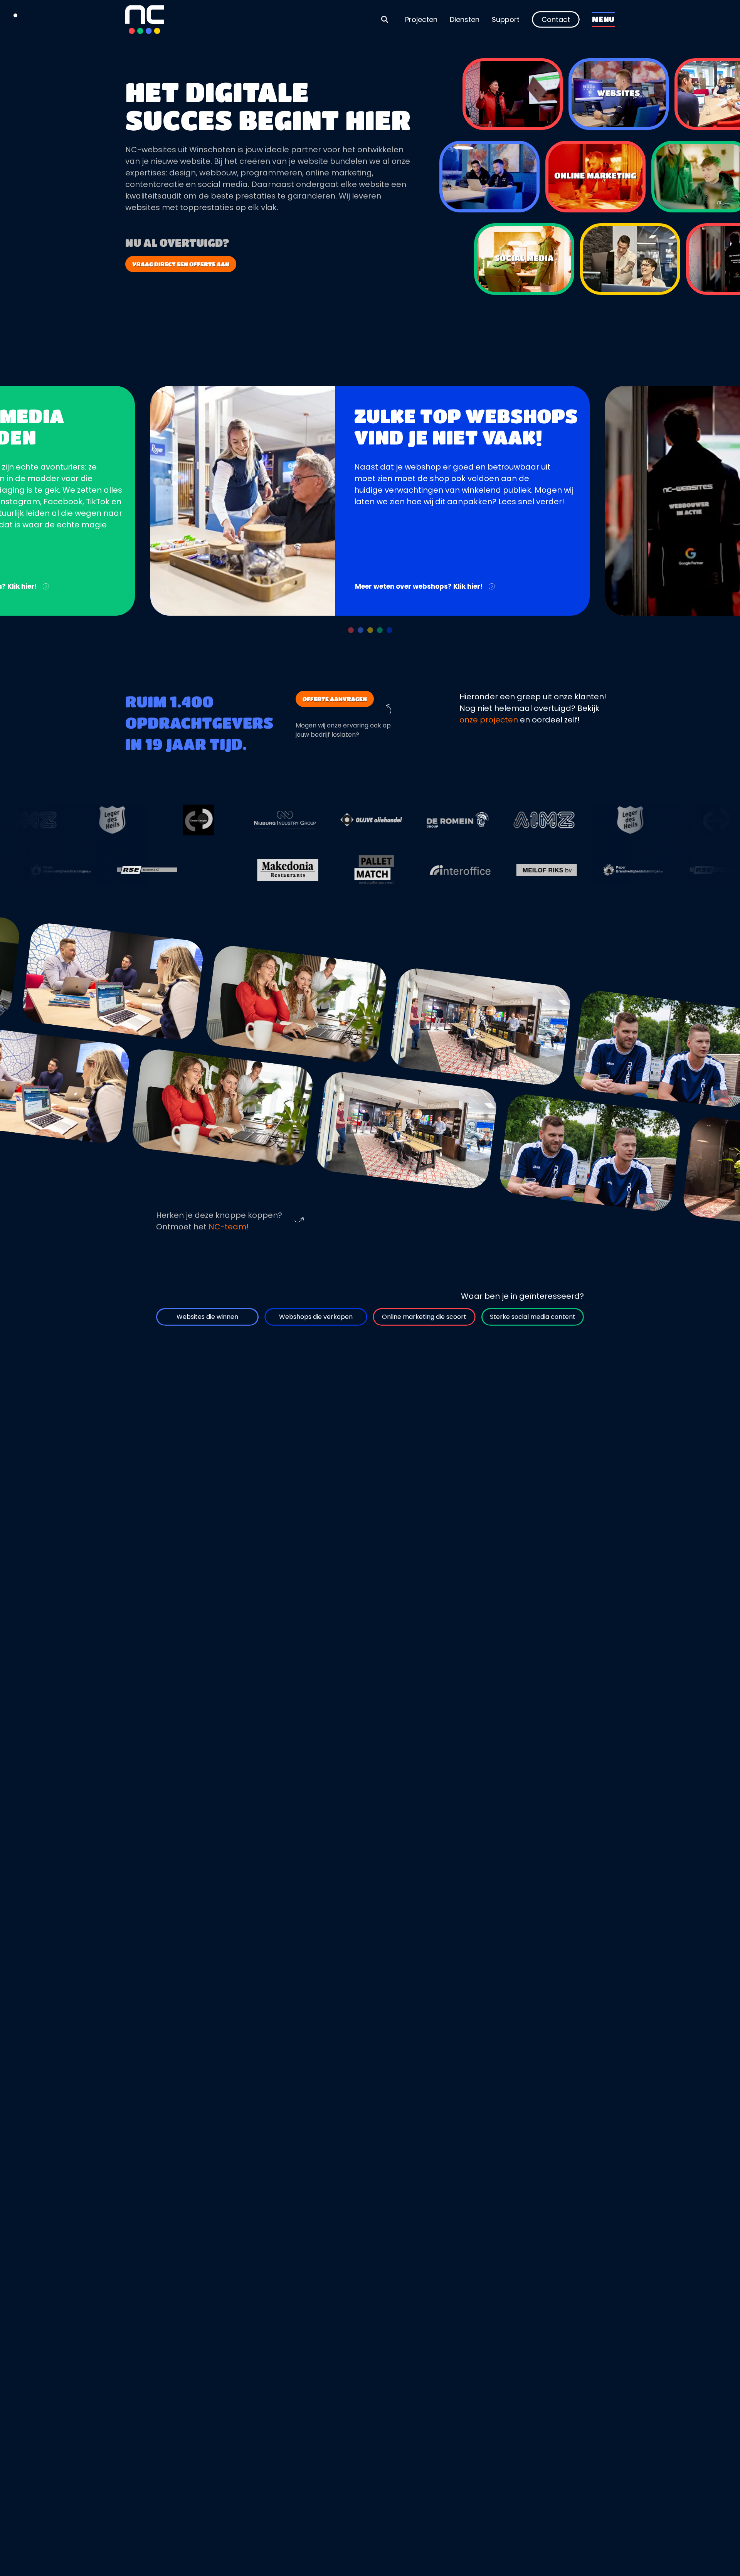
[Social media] (524, 259)
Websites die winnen (207, 1317)
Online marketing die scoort (424, 1317)
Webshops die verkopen (316, 1317)
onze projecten (489, 720)
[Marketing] (595, 177)
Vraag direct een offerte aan (181, 264)
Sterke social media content (533, 1317)
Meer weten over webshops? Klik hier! (419, 586)
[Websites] (619, 94)
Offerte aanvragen (335, 699)
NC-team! (229, 1227)
